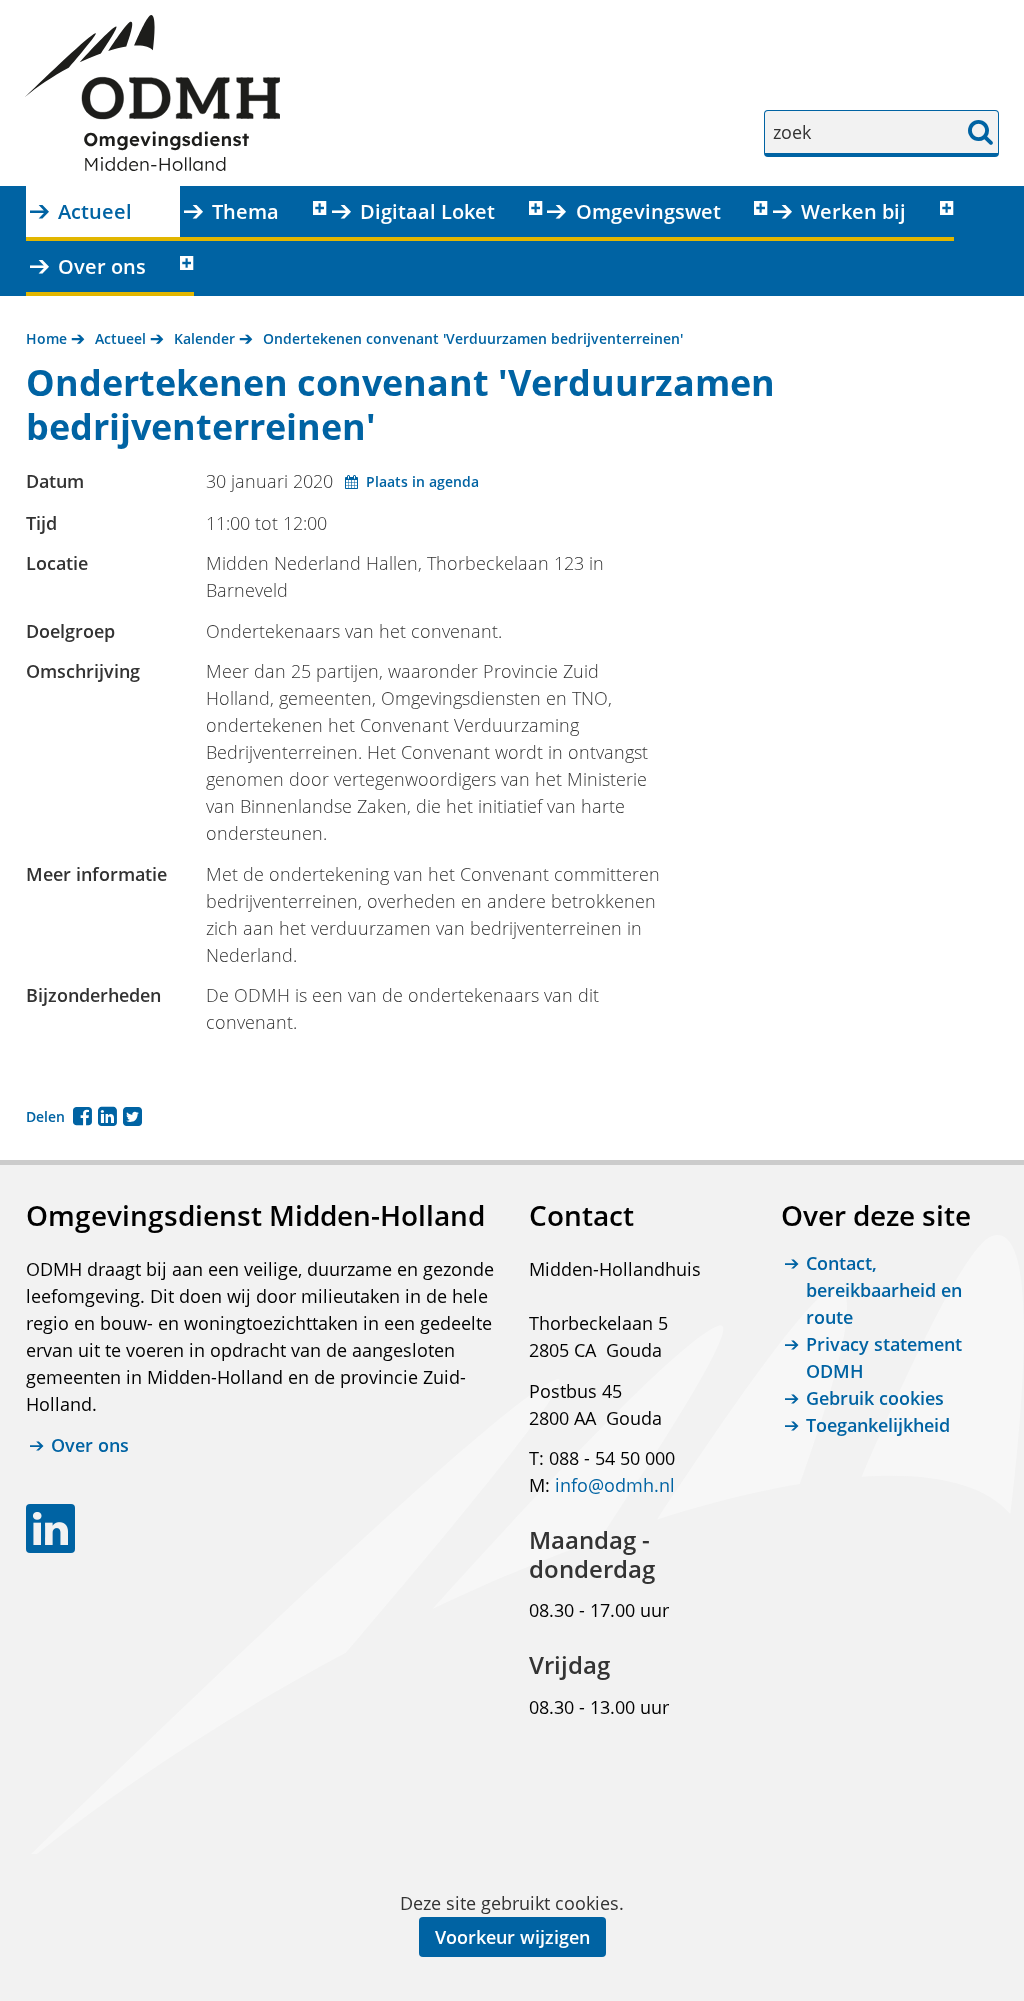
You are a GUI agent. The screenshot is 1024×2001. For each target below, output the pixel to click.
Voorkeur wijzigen (512, 1937)
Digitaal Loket (427, 211)
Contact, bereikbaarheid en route (884, 1290)
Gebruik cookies (875, 1398)
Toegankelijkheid (878, 1425)
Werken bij (853, 211)
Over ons (102, 266)
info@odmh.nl (615, 1485)
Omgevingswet (648, 211)
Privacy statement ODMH (884, 1357)
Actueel (95, 211)
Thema (245, 211)
